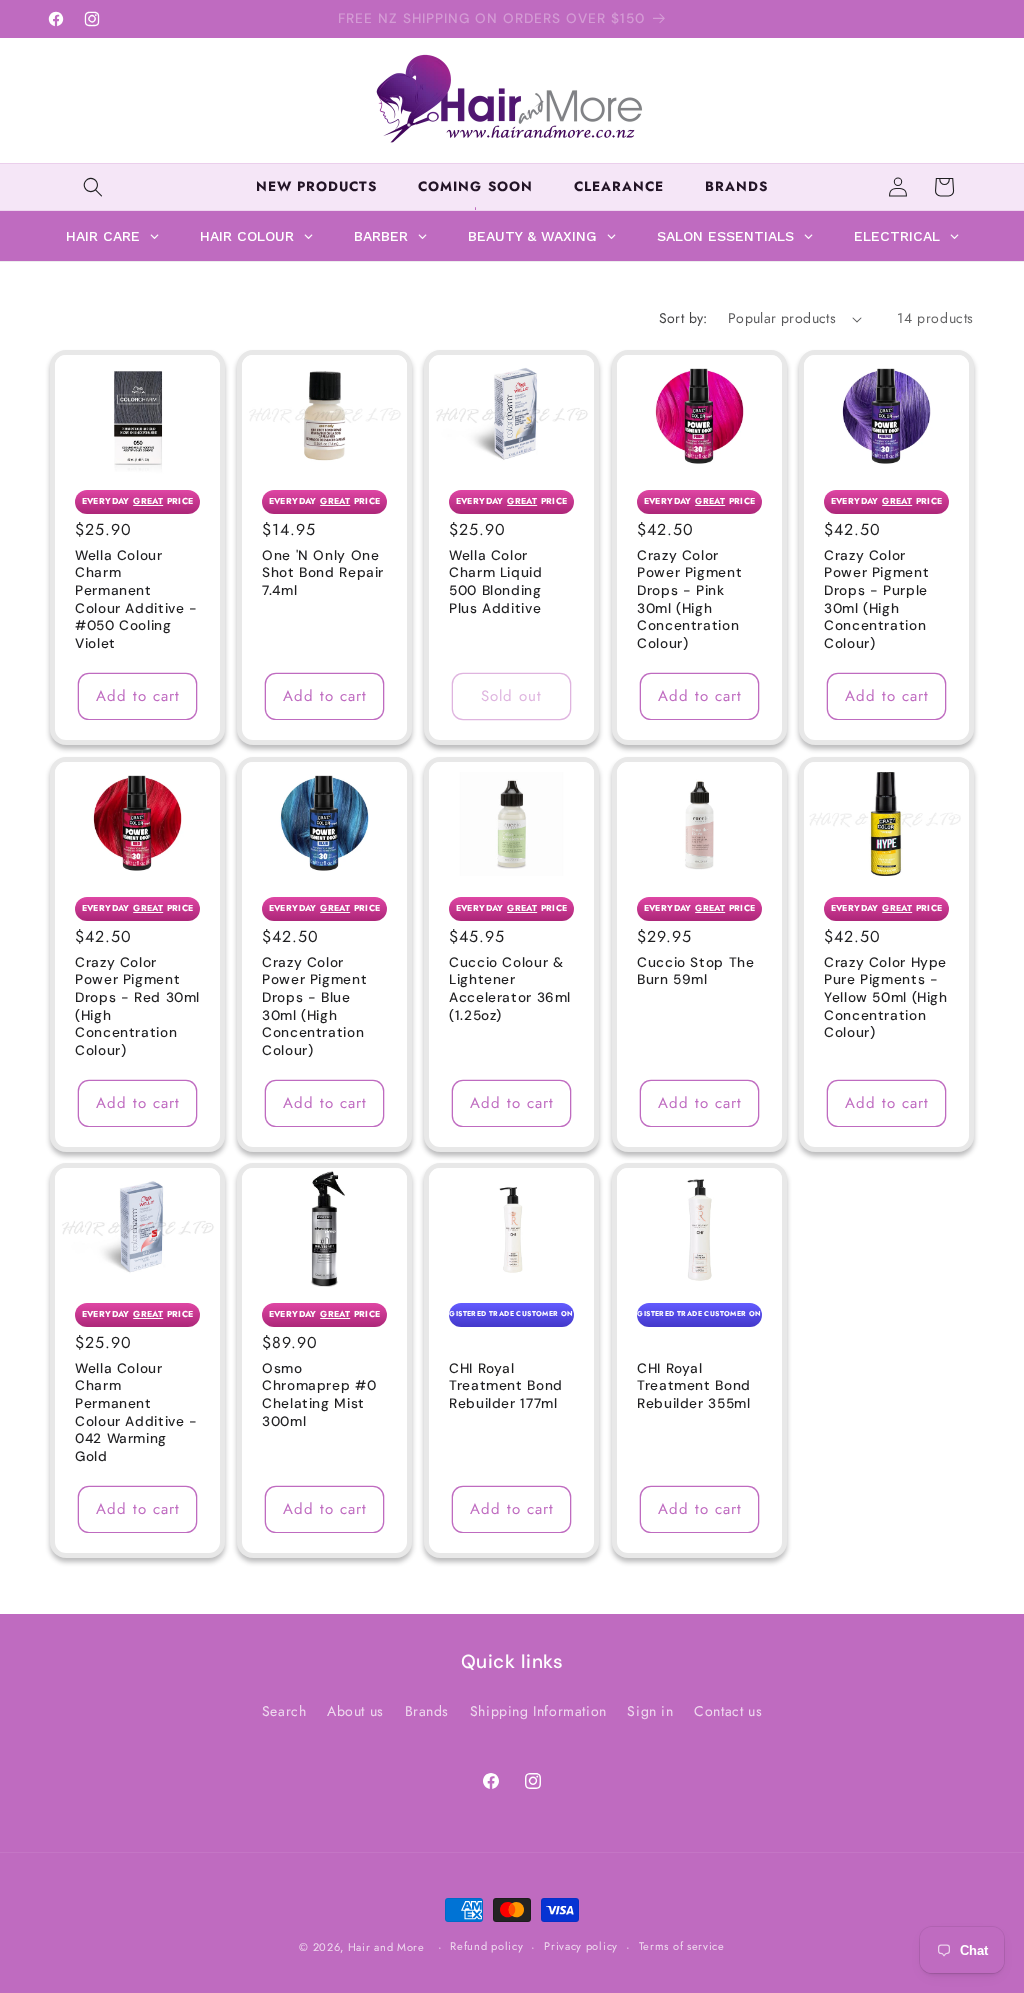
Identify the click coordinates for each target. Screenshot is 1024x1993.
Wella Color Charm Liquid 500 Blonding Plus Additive (496, 582)
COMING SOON (475, 186)
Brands (427, 1711)
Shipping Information (538, 1711)
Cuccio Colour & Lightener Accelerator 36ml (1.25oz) (510, 989)
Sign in (650, 1711)
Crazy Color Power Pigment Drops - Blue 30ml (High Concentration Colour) (314, 1006)
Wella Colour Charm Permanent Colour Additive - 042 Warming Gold (136, 1412)
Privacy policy (581, 1946)
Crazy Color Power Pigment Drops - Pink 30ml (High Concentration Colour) (689, 599)
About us (355, 1711)
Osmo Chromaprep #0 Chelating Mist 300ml (319, 1395)
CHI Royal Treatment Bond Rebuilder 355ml (694, 1386)
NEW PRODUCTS (316, 186)
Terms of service (682, 1946)
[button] (93, 187)
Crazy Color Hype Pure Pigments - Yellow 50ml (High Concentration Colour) (886, 997)
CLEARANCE (619, 186)
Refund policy (486, 1946)
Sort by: (683, 318)
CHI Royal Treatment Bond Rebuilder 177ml (506, 1386)
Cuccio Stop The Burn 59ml (695, 971)
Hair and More (386, 1947)
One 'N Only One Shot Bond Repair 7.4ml (323, 573)
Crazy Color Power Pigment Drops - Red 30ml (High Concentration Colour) (137, 1006)
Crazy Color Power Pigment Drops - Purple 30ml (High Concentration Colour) (876, 599)
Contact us (728, 1711)
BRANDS (736, 186)
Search (284, 1711)
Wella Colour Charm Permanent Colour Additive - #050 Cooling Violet (136, 599)
